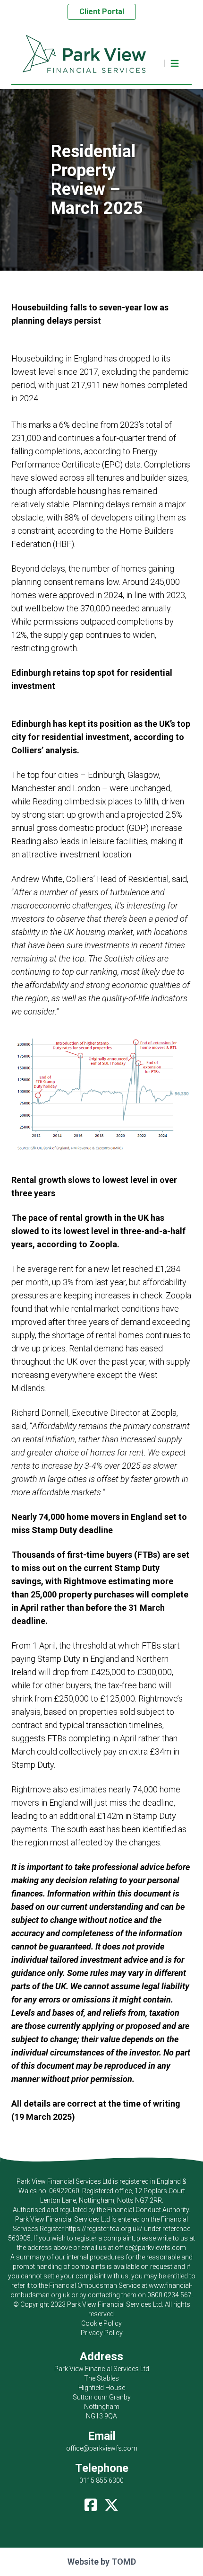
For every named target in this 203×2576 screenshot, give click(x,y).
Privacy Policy (102, 2333)
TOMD (124, 2562)
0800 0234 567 (169, 2295)
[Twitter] (111, 2503)
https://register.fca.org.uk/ (104, 2229)
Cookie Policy (101, 2323)
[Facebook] (91, 2503)
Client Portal (102, 12)
